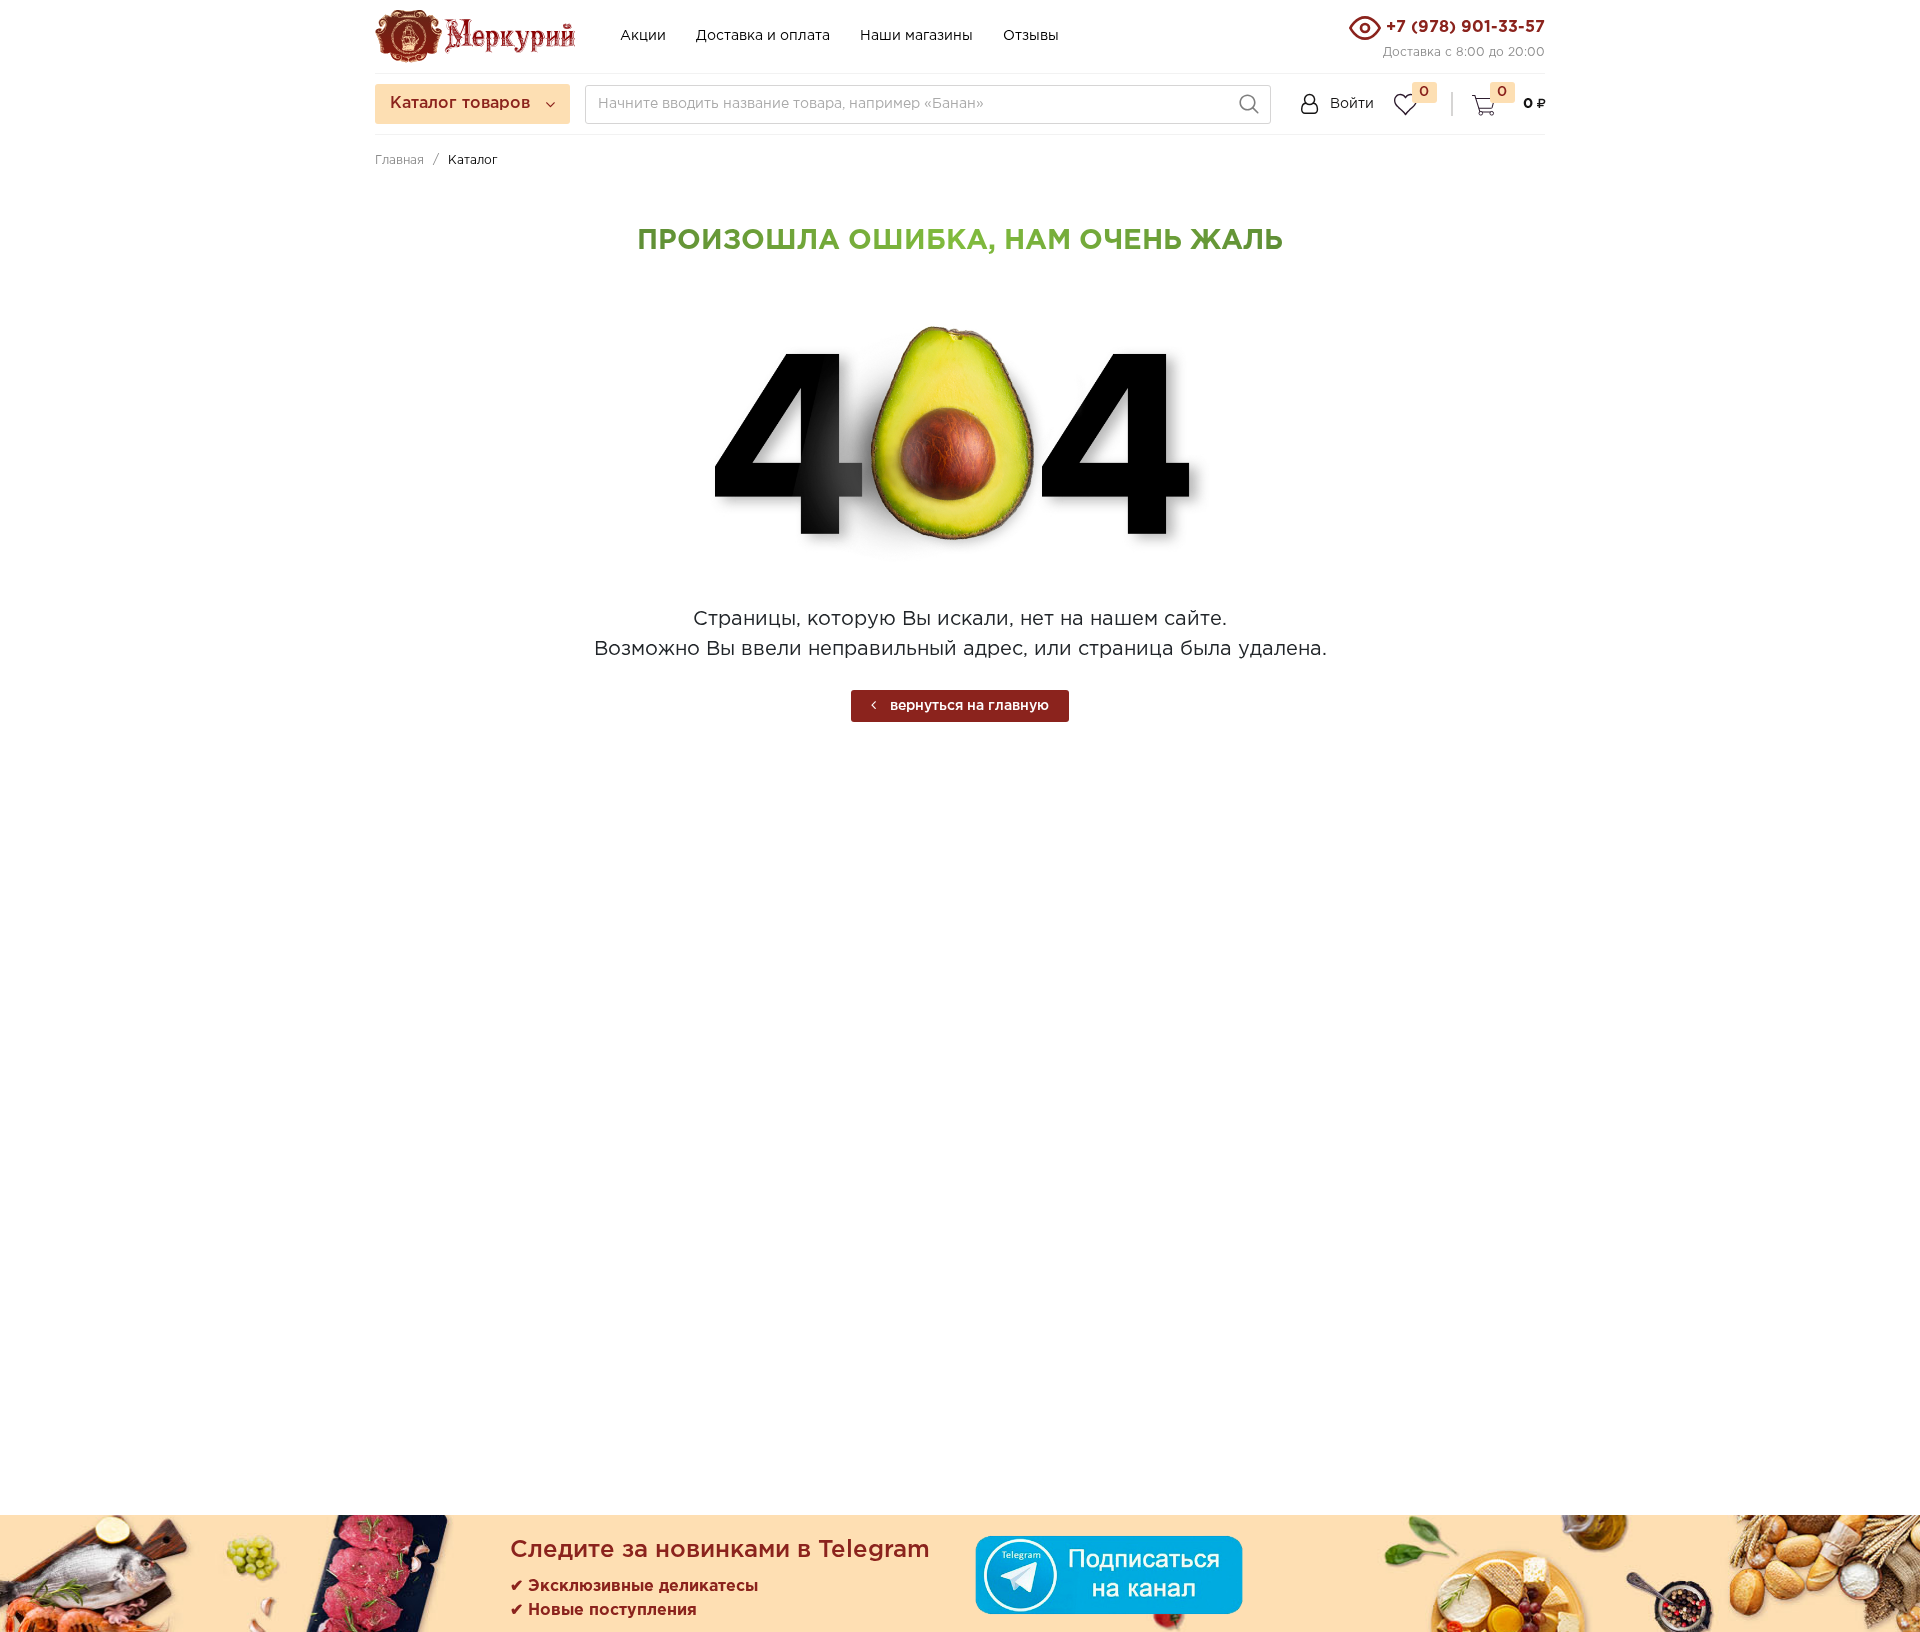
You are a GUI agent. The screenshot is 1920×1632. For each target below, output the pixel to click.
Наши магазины (916, 36)
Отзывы (1031, 36)
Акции (643, 36)
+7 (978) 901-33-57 (1465, 27)
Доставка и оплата (763, 36)
